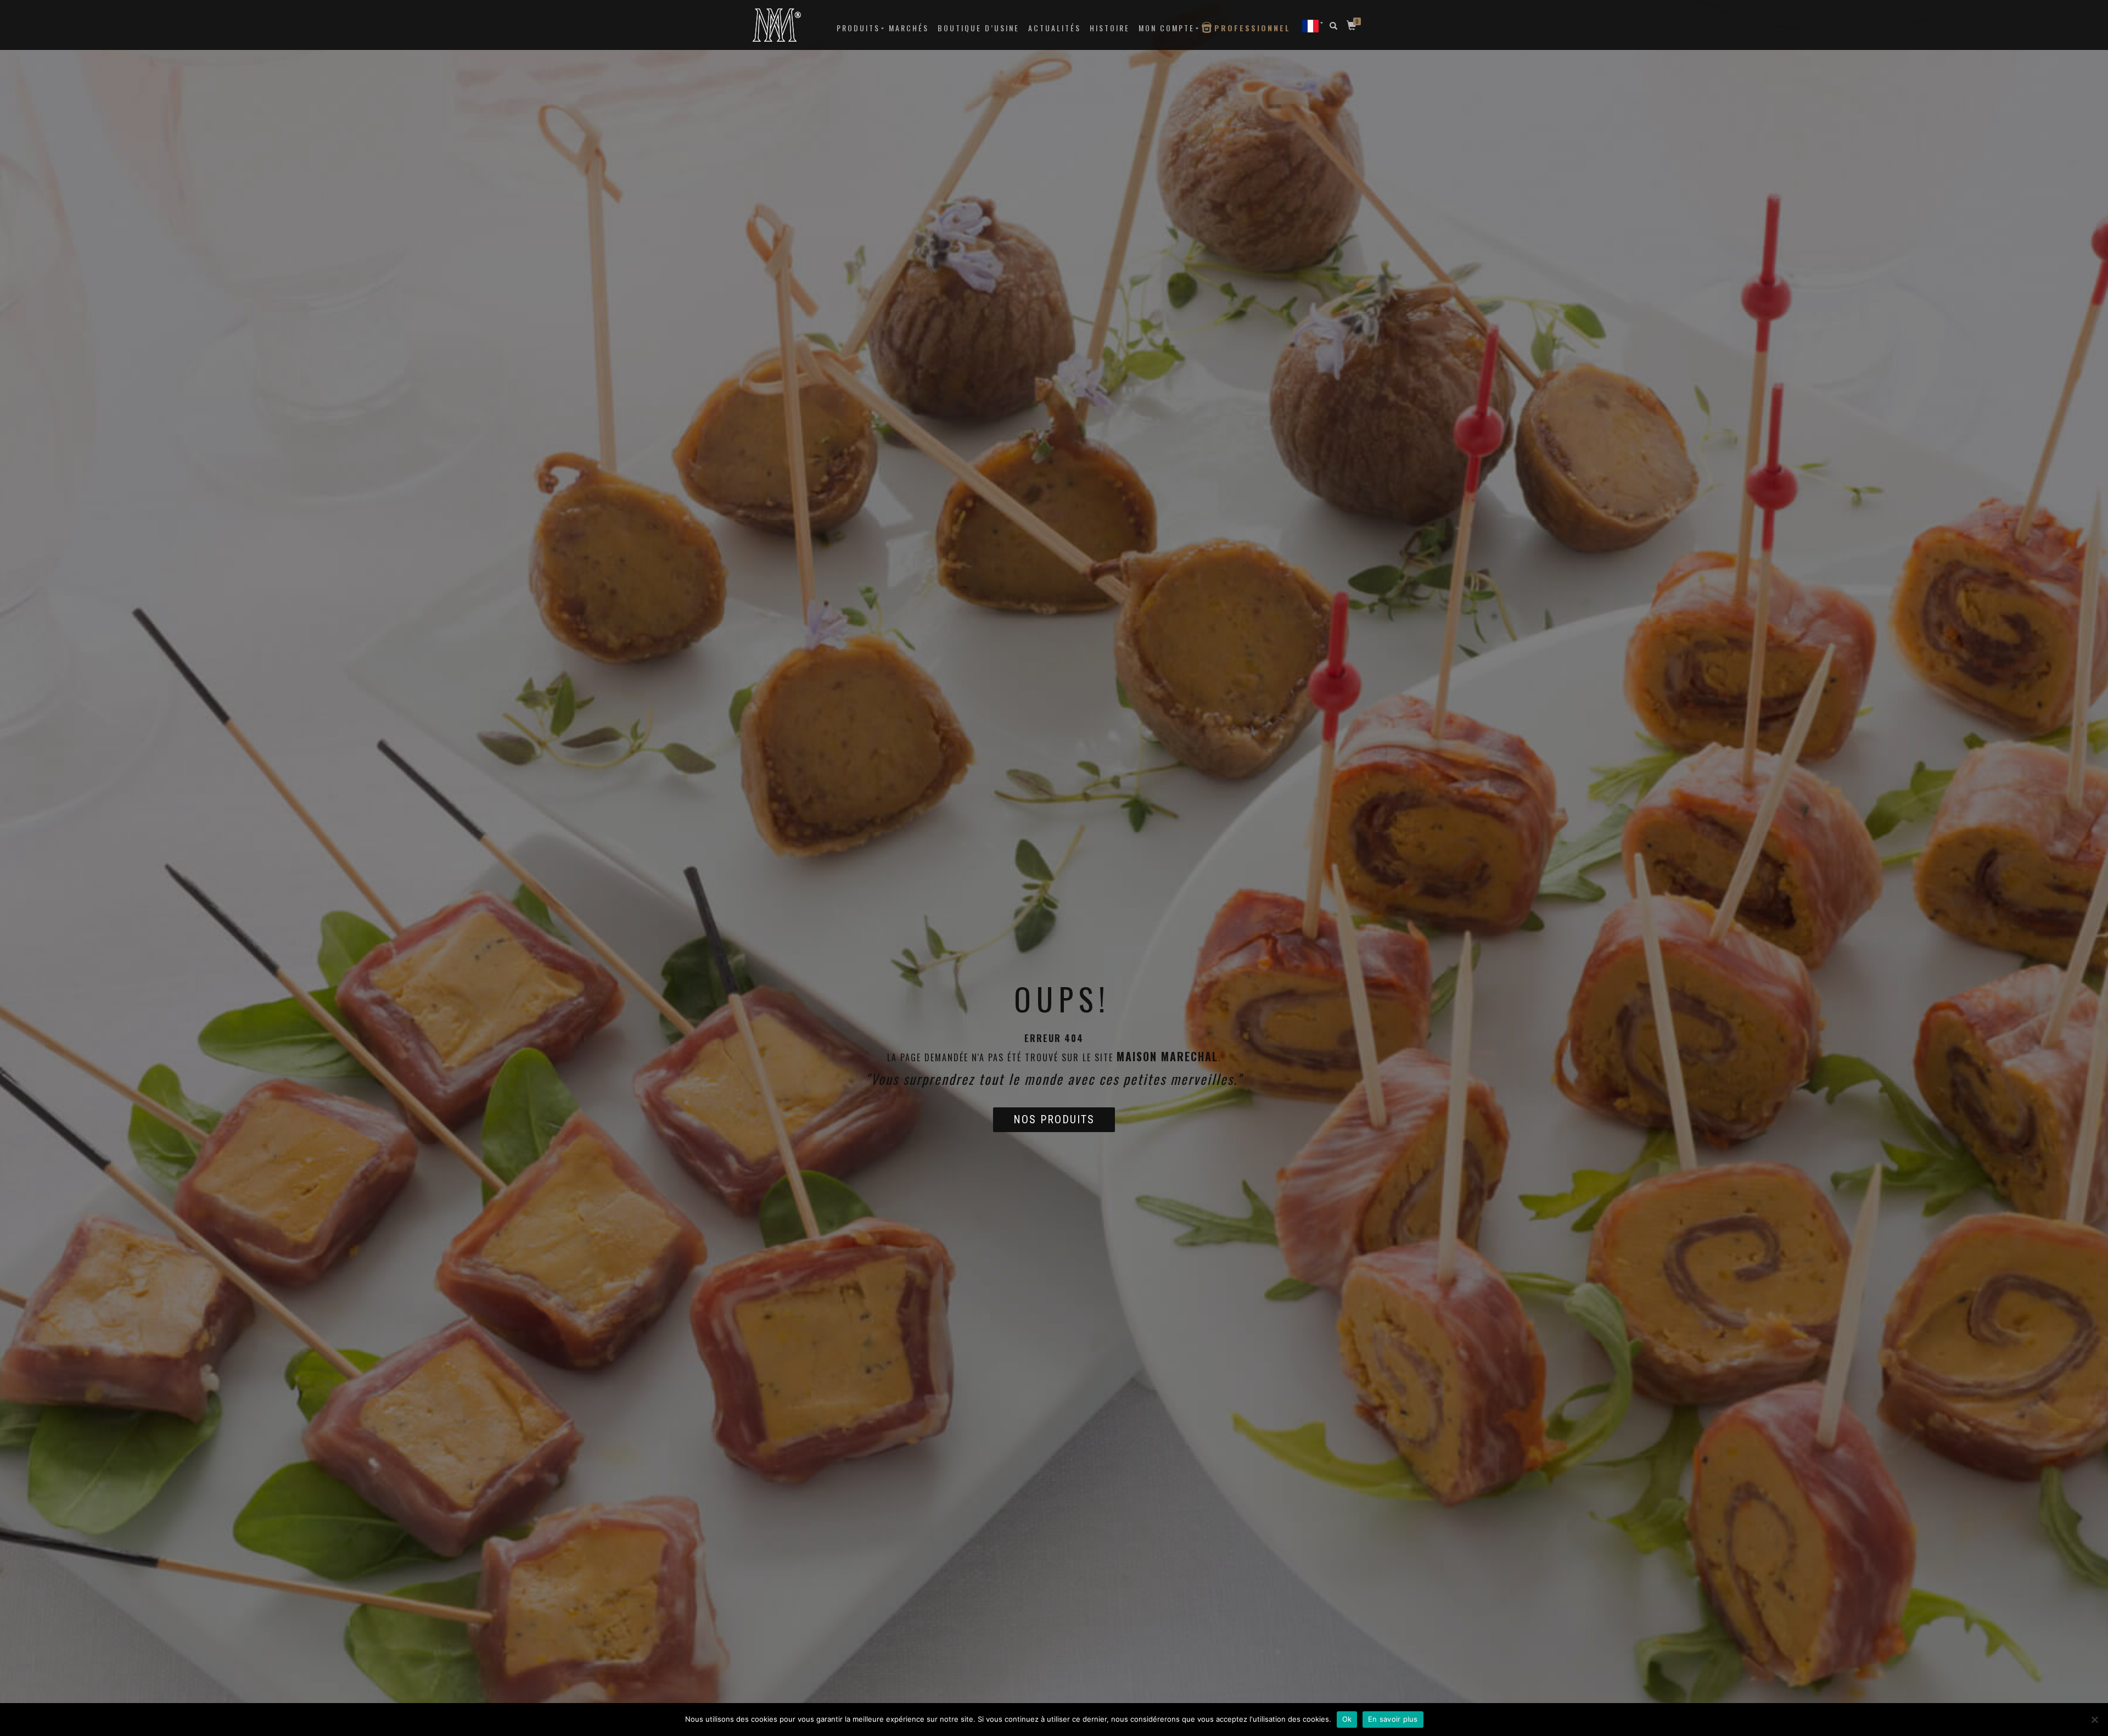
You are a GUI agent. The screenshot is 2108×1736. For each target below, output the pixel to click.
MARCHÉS (909, 28)
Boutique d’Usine (979, 28)
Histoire (1110, 28)
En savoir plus (1393, 1719)
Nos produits (1054, 1119)
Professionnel (1252, 28)
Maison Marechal (1167, 1056)
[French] (1310, 26)
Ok (1347, 1719)
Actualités (1055, 28)
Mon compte (1167, 28)
